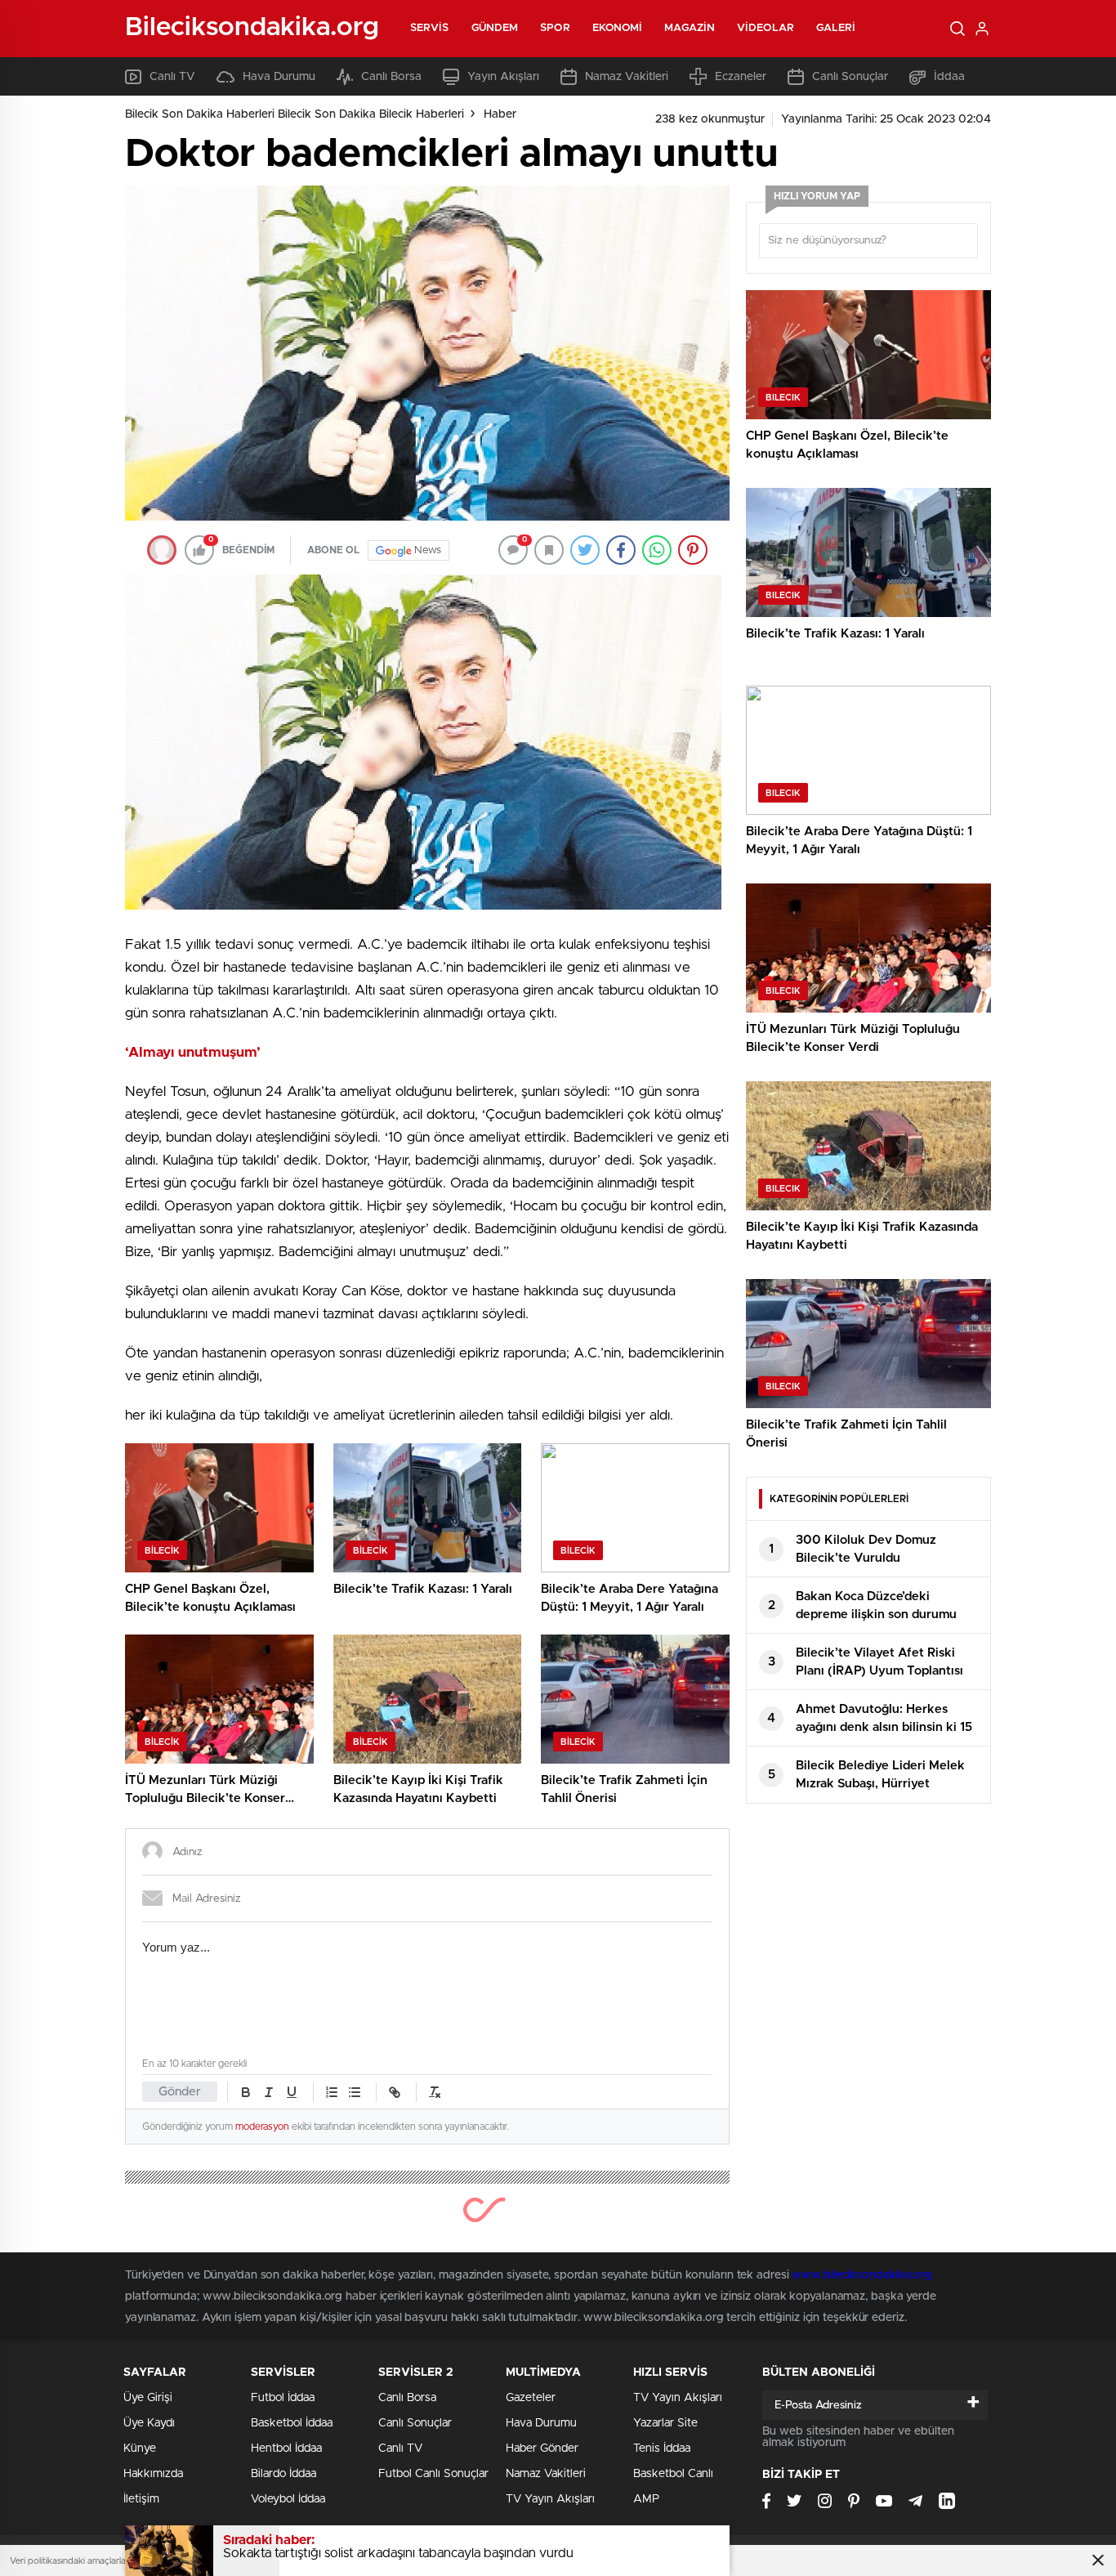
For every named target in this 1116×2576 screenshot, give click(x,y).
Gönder (180, 2092)
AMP (646, 2499)
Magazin (690, 28)
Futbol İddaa (283, 2398)
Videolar (766, 28)
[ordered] (332, 2092)
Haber (500, 114)
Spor (555, 28)
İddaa (949, 77)
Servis (430, 28)
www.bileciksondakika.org (862, 2275)
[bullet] (355, 2092)
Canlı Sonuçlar (850, 77)
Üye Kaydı (149, 2423)
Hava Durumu (279, 77)
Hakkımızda (153, 2474)
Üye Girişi (148, 2398)
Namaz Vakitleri (627, 77)
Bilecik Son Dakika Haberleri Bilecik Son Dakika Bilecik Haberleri (295, 114)
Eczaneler (741, 77)
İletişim (141, 2499)
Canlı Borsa (391, 77)
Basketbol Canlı (673, 2474)
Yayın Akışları (503, 77)
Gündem (495, 28)
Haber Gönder (542, 2449)
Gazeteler (531, 2398)
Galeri (836, 28)
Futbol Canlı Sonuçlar (433, 2474)
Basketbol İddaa (292, 2423)
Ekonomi (618, 28)
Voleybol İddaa (288, 2499)
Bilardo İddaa (283, 2474)
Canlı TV (172, 77)
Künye (140, 2449)
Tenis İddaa (662, 2449)
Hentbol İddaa (286, 2449)
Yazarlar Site (665, 2423)
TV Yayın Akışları (550, 2499)
